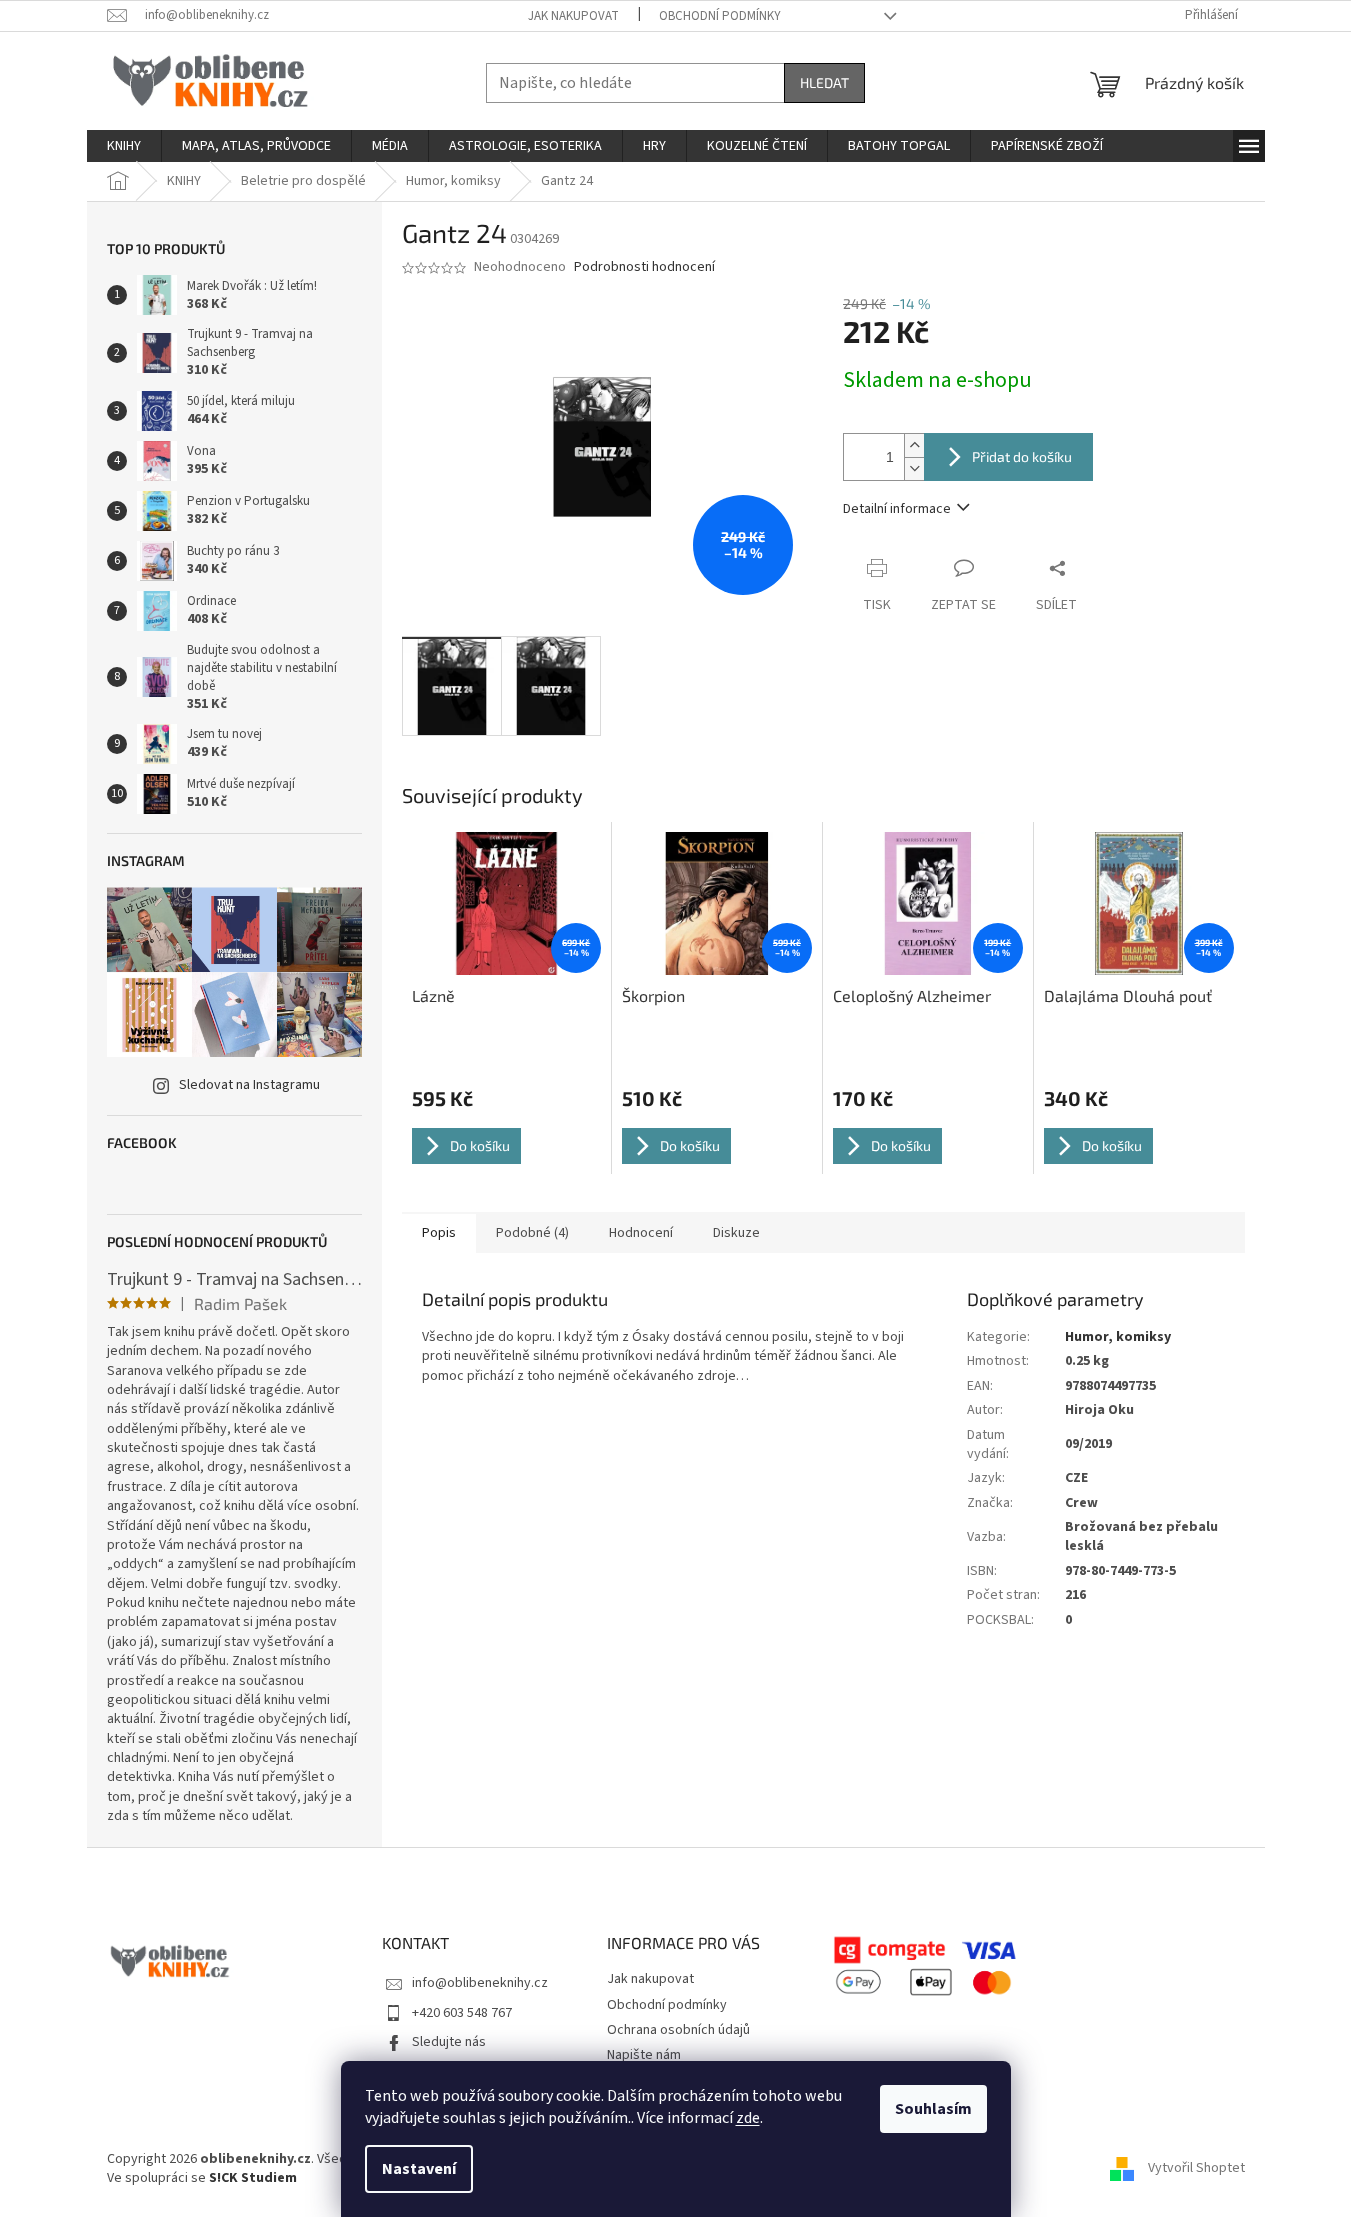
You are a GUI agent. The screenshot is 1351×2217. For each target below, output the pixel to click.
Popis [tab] (439, 1233)
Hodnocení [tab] (641, 1233)
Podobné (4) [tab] (532, 1233)
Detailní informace (897, 509)
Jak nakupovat (573, 16)
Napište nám (644, 2055)
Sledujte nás (449, 2042)
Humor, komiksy (1118, 1337)
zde (748, 2118)
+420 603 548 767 (462, 2013)
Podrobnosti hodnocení (644, 267)
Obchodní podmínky (720, 16)
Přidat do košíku (1022, 456)
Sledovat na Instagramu (249, 1085)
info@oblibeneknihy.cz (480, 1983)
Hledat (824, 82)
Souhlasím (933, 2109)
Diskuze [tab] (736, 1233)
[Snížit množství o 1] (914, 468)
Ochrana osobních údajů (678, 2030)
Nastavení (419, 2169)
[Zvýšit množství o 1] (914, 445)
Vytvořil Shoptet (1196, 2168)
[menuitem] (124, 146)
